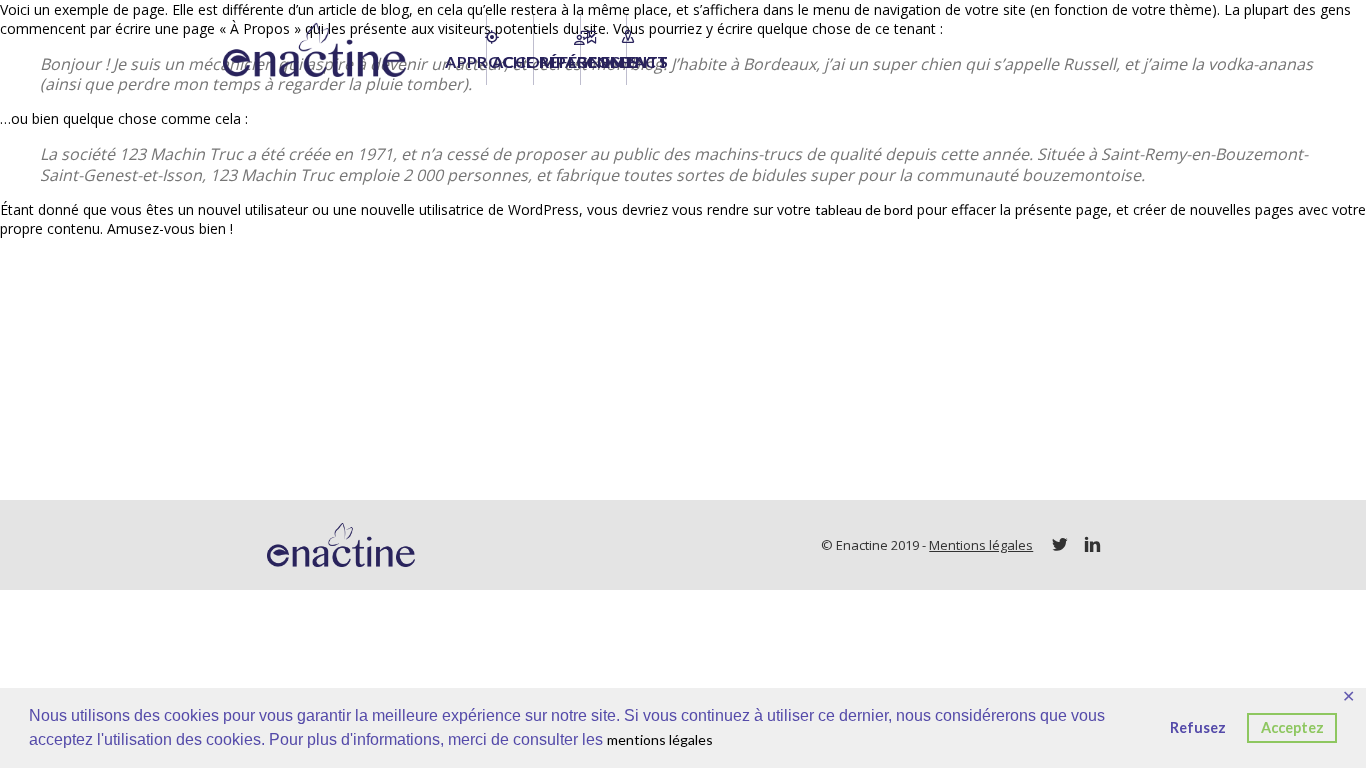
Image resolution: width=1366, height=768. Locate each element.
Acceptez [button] (1292, 727)
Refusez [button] (1198, 727)
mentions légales (660, 739)
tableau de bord (864, 209)
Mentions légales (981, 545)
